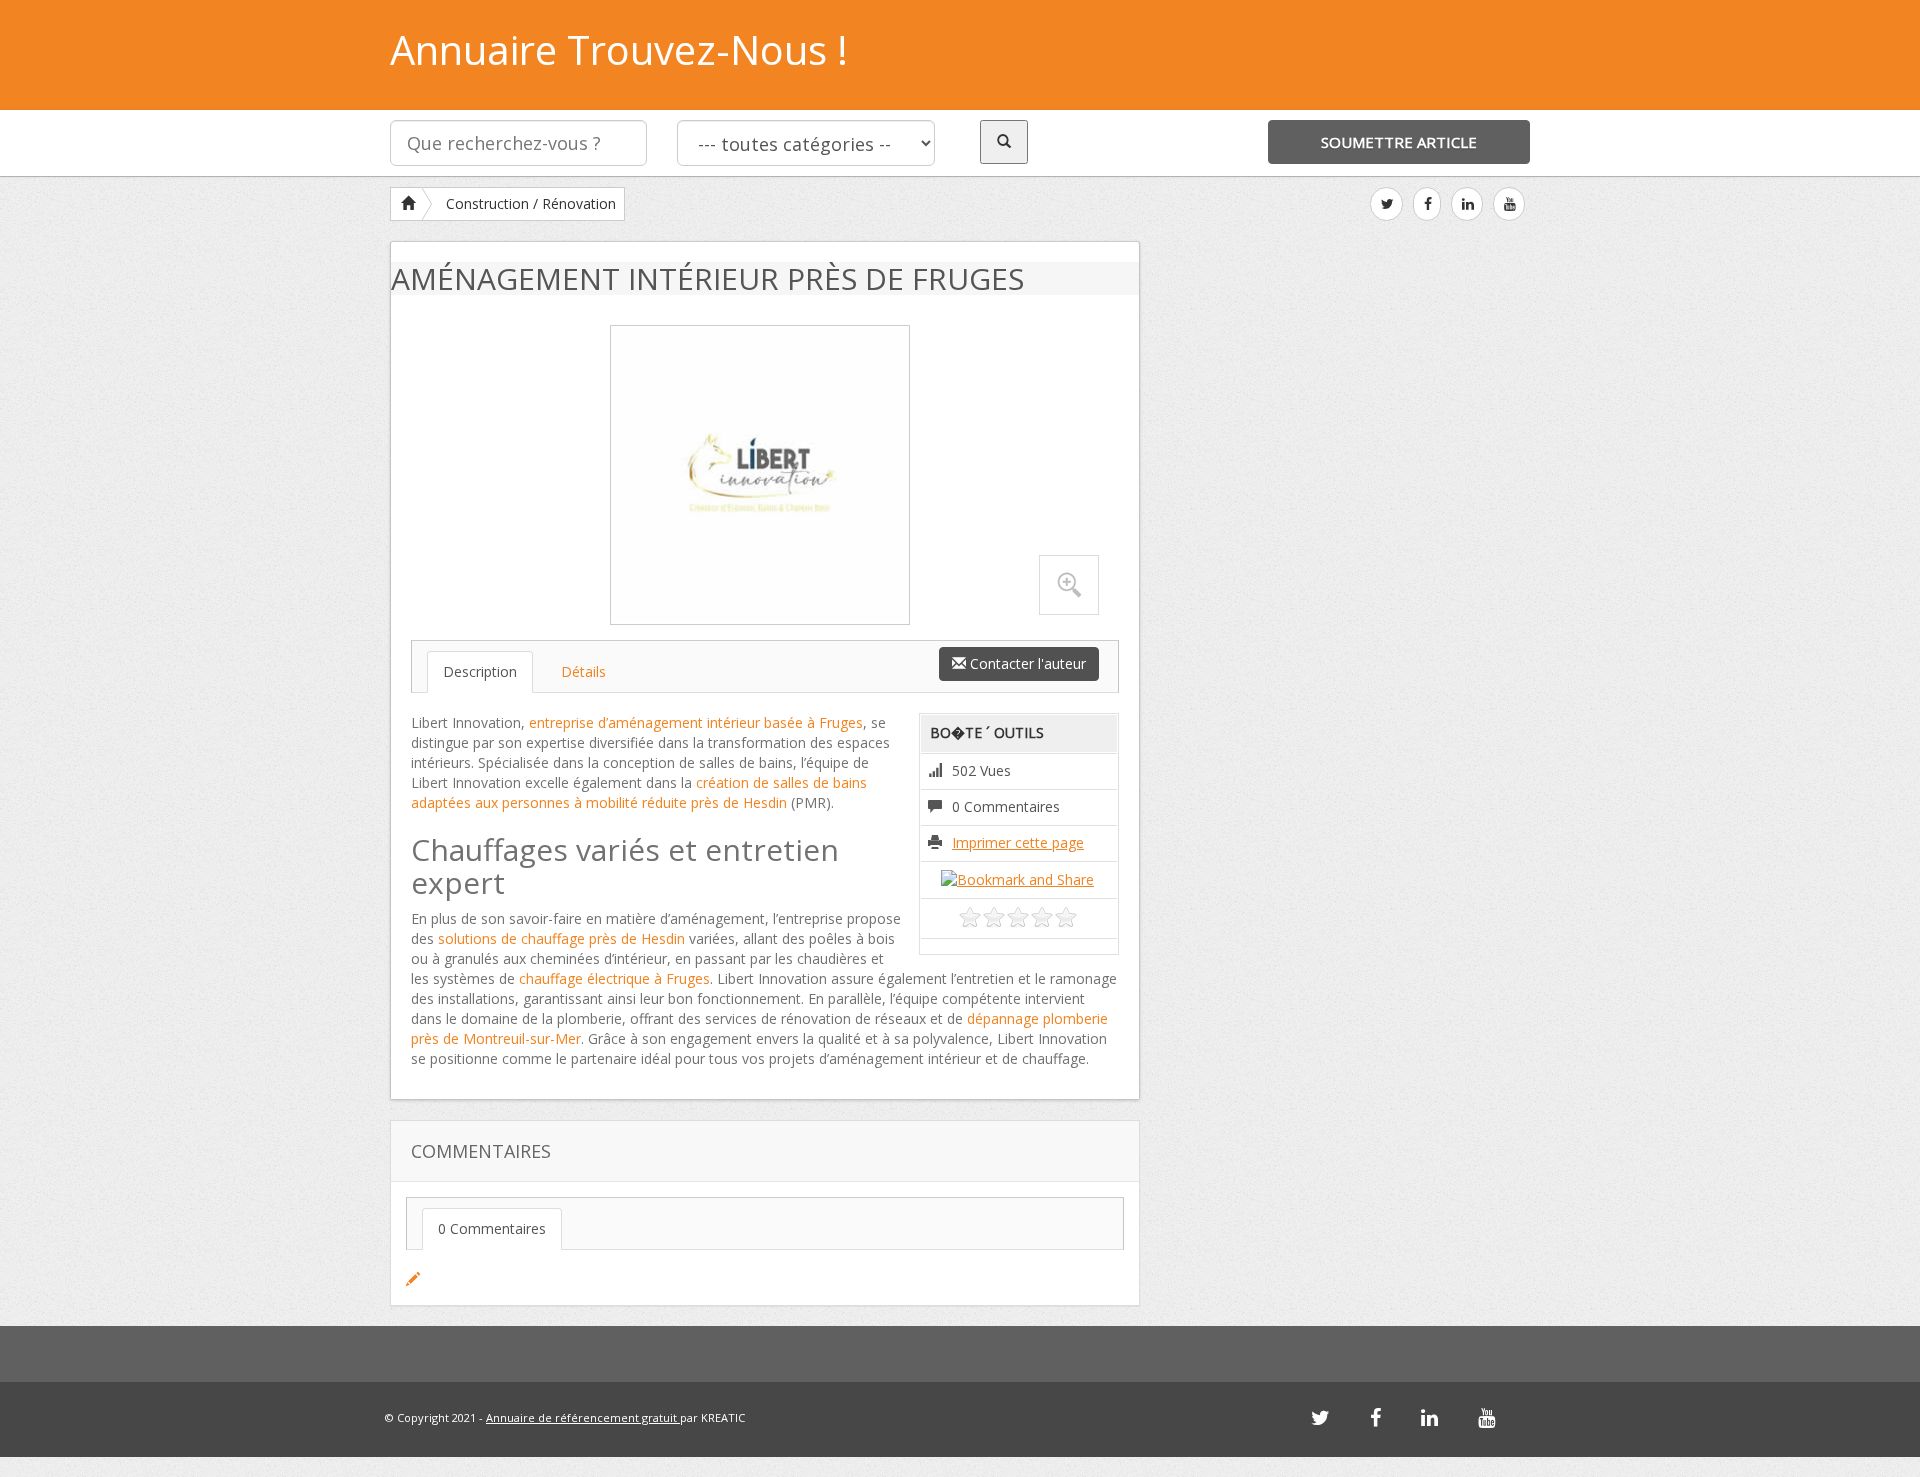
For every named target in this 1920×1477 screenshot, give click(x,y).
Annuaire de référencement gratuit (583, 1417)
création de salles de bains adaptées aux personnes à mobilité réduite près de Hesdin (639, 792)
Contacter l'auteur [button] (1026, 663)
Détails (583, 671)
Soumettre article (1399, 142)
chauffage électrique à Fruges (614, 978)
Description (480, 671)
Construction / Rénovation (531, 203)
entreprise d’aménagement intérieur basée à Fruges (696, 722)
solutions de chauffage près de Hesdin (561, 938)
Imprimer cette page (1018, 842)
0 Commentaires (492, 1228)
